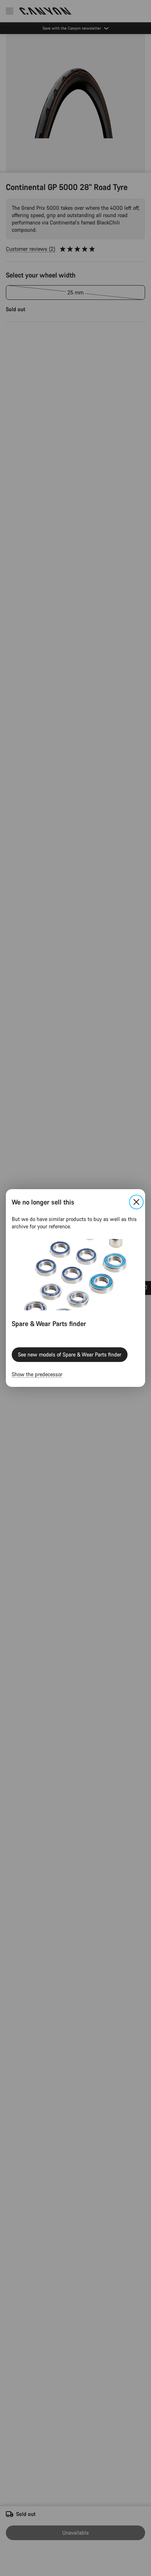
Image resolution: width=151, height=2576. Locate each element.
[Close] (136, 1202)
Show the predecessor (37, 1374)
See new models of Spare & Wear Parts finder (70, 1354)
